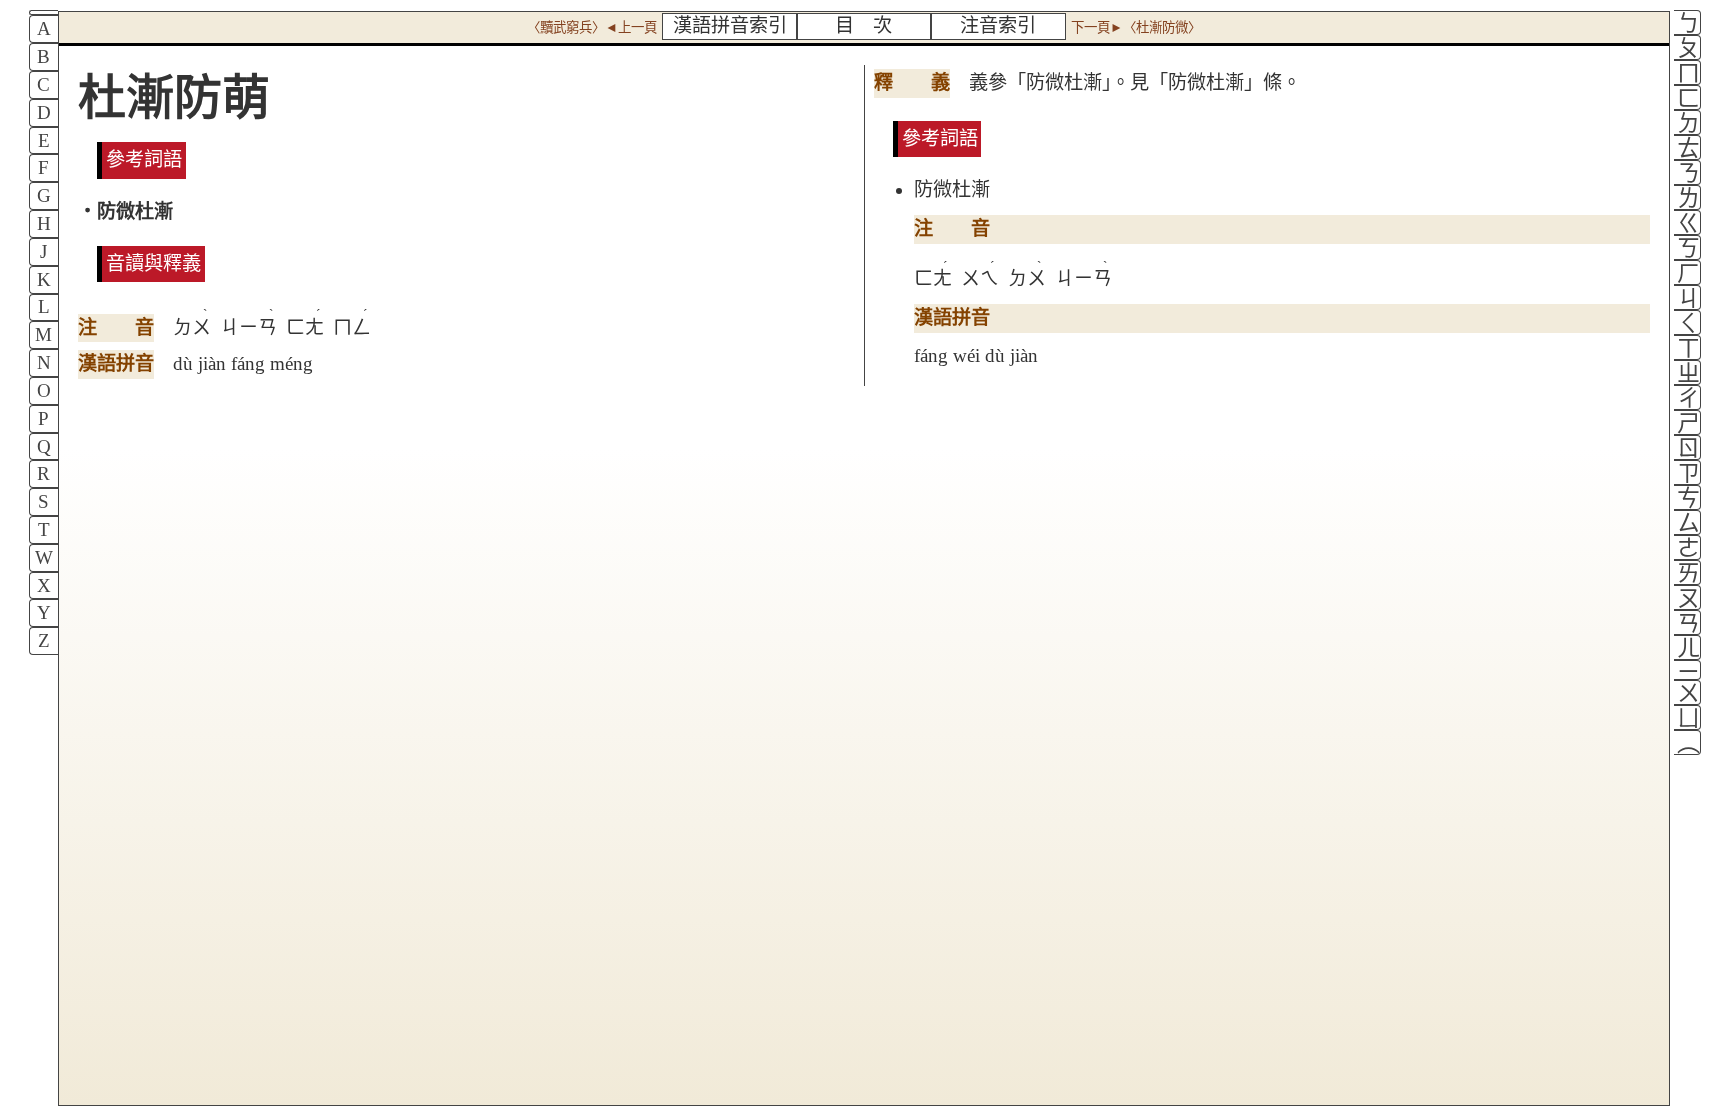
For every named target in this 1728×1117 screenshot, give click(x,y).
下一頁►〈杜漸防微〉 (1136, 27)
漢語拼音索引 (730, 25)
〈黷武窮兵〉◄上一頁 (592, 27)
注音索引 (998, 25)
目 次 (863, 25)
